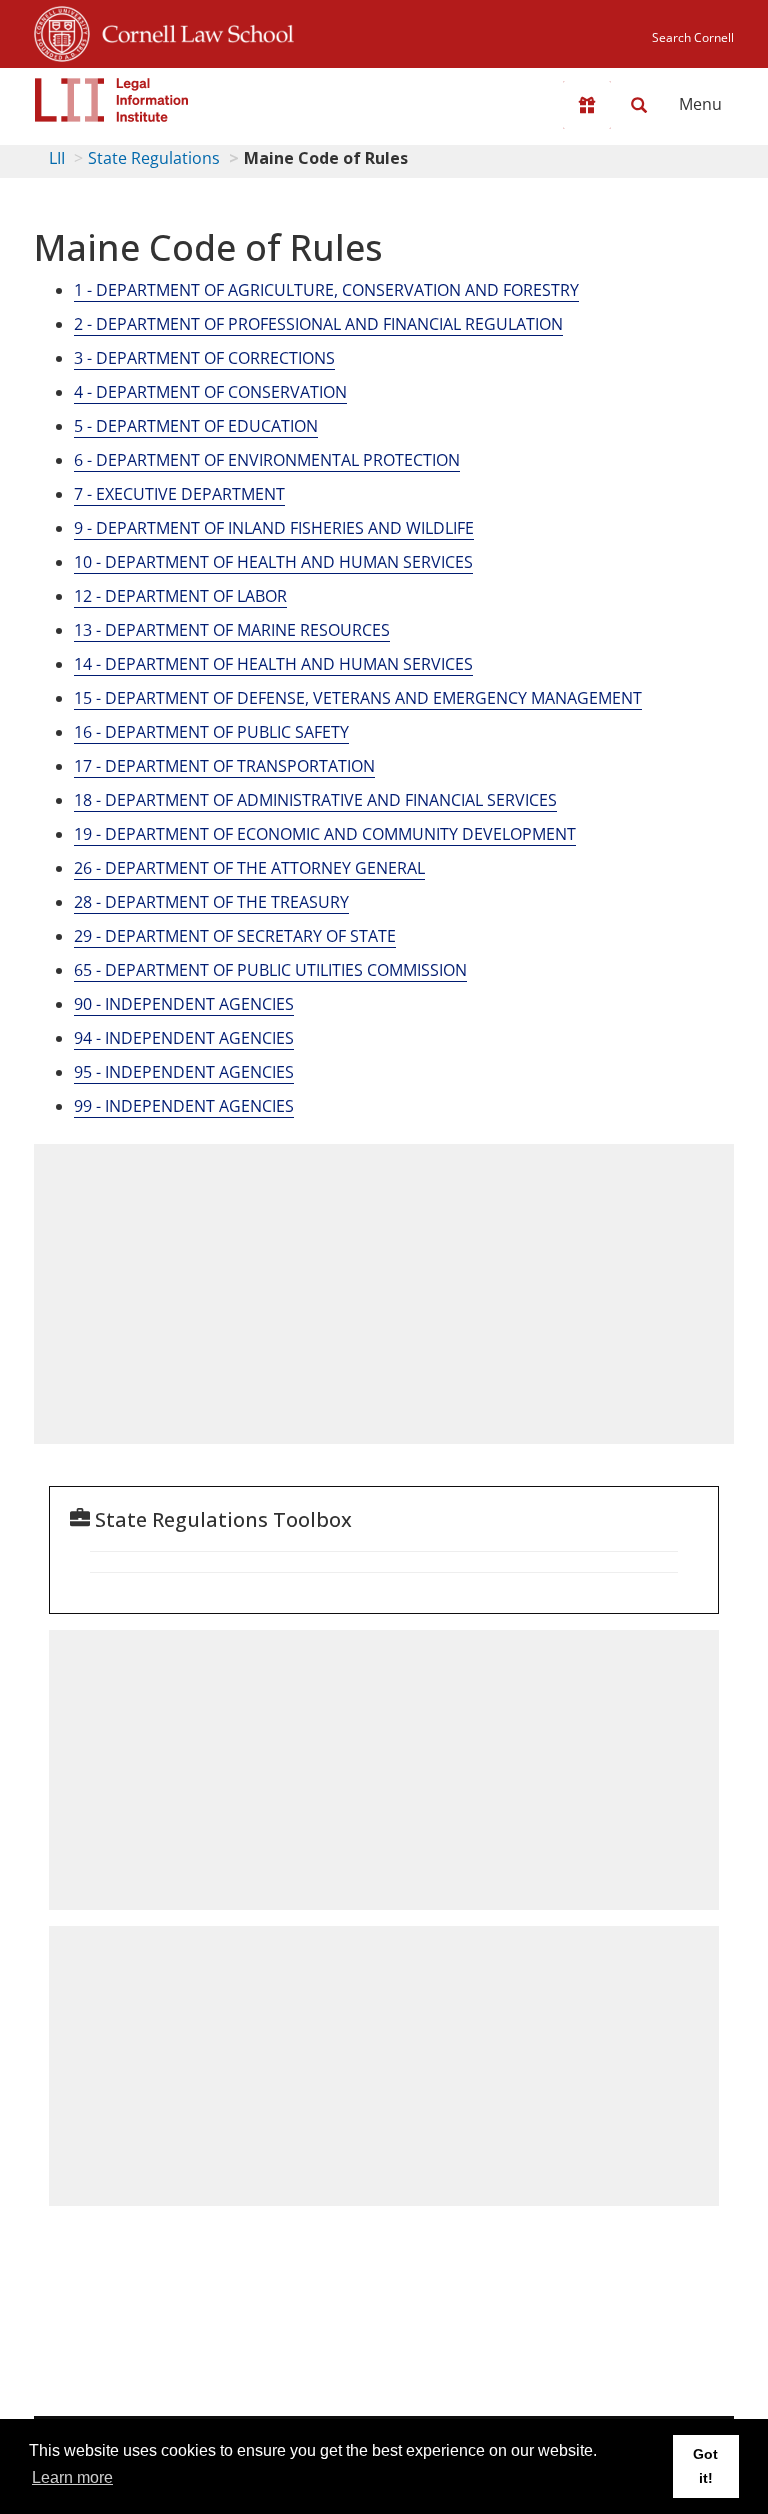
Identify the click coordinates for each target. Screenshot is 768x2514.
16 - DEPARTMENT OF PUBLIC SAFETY (211, 732)
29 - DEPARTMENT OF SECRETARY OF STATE (235, 936)
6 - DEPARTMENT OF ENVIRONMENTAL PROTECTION (267, 460)
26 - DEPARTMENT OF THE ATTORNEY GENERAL (249, 868)
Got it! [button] (705, 2466)
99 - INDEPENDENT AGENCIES (184, 1106)
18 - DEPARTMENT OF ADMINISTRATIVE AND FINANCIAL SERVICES (315, 800)
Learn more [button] (72, 2477)
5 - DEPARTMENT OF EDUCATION (196, 426)
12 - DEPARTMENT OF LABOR (180, 596)
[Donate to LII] (587, 105)
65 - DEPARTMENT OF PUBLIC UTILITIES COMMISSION (270, 970)
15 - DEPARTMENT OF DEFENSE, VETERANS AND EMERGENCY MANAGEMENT (358, 698)
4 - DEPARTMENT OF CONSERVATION (210, 392)
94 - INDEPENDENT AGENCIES (184, 1038)
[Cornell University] (62, 31)
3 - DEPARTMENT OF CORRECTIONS (204, 358)
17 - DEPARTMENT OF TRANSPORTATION (224, 766)
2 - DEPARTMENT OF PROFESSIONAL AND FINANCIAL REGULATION (318, 324)
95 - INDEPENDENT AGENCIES (184, 1072)
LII (57, 158)
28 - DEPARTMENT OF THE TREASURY (211, 902)
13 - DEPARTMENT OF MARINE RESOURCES (232, 630)
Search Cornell (693, 37)
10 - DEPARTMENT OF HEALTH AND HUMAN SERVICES (273, 562)
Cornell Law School (192, 31)
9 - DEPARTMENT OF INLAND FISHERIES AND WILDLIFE (274, 528)
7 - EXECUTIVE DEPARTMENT (179, 494)
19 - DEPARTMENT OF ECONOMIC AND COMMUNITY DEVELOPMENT (325, 834)
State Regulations (154, 158)
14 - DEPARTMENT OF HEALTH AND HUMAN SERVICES (273, 664)
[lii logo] (112, 100)
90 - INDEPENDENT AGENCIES (184, 1004)
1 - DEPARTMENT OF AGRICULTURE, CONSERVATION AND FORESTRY (326, 290)
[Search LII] (639, 105)
